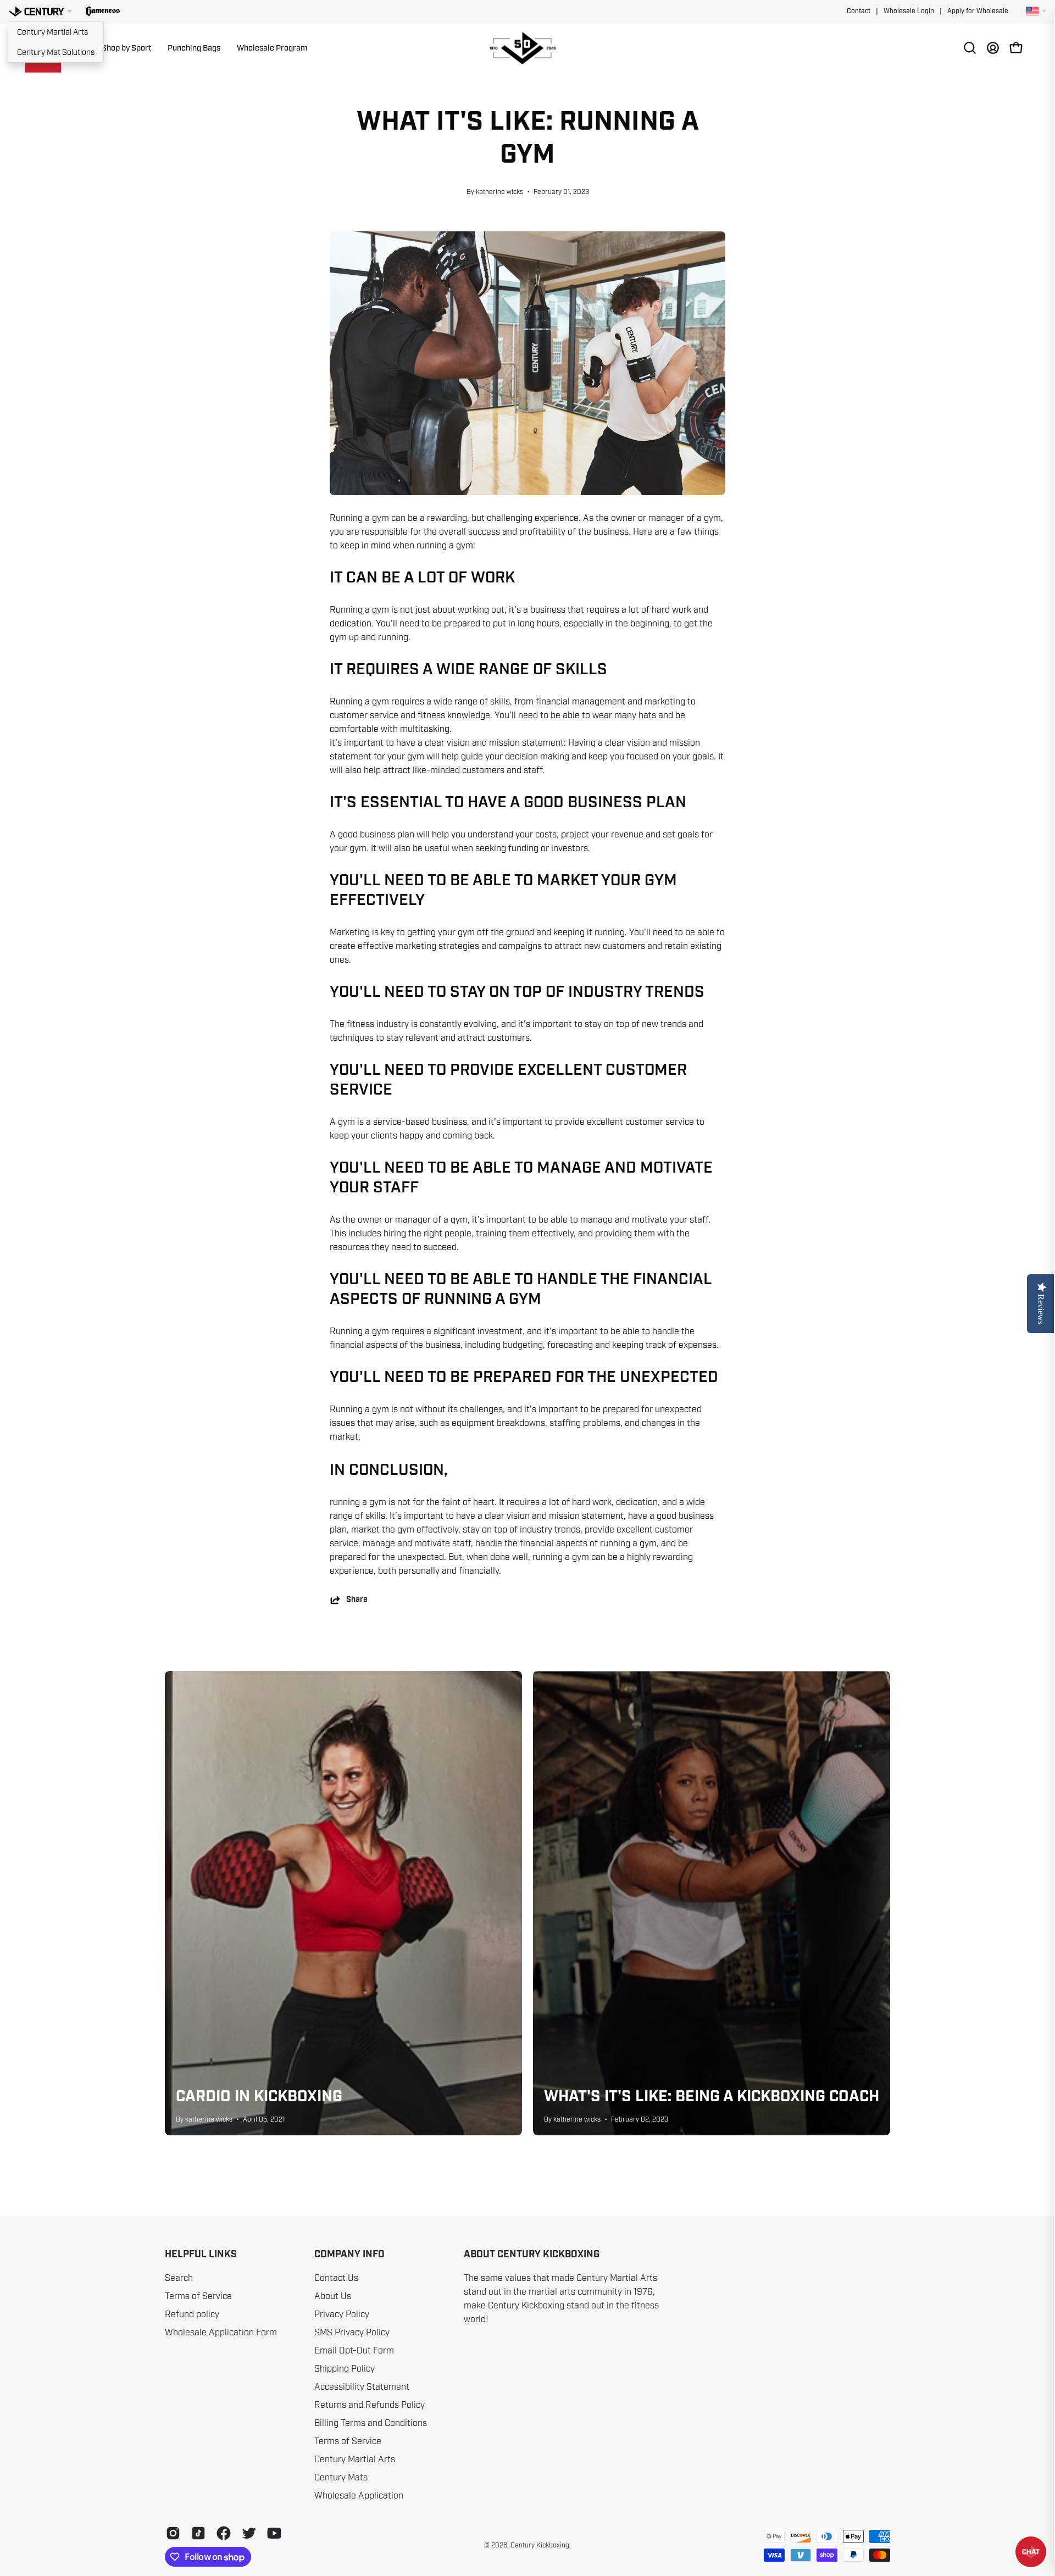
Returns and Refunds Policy (370, 2405)
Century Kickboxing (540, 2545)
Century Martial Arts (52, 32)
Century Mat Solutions (56, 52)
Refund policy (192, 2314)
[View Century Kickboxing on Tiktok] (198, 2533)
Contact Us (336, 2278)
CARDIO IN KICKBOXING (259, 2097)
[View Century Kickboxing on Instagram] (173, 2533)
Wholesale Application (359, 2496)
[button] (103, 12)
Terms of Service (198, 2296)
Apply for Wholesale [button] (978, 11)
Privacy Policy (342, 2314)
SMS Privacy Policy (352, 2333)
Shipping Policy (345, 2369)
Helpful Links (201, 2255)
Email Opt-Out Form (354, 2351)
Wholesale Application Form (221, 2333)
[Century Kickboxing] (527, 48)
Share (357, 1600)
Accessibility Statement (362, 2387)
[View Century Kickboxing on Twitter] (249, 2533)
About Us (333, 2296)
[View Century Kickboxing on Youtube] (274, 2533)
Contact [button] (859, 11)
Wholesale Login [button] (909, 11)
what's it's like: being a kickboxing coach (712, 2097)
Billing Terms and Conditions (371, 2423)
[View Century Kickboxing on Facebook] (224, 2533)
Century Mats (341, 2478)
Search (179, 2278)
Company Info (349, 2255)
